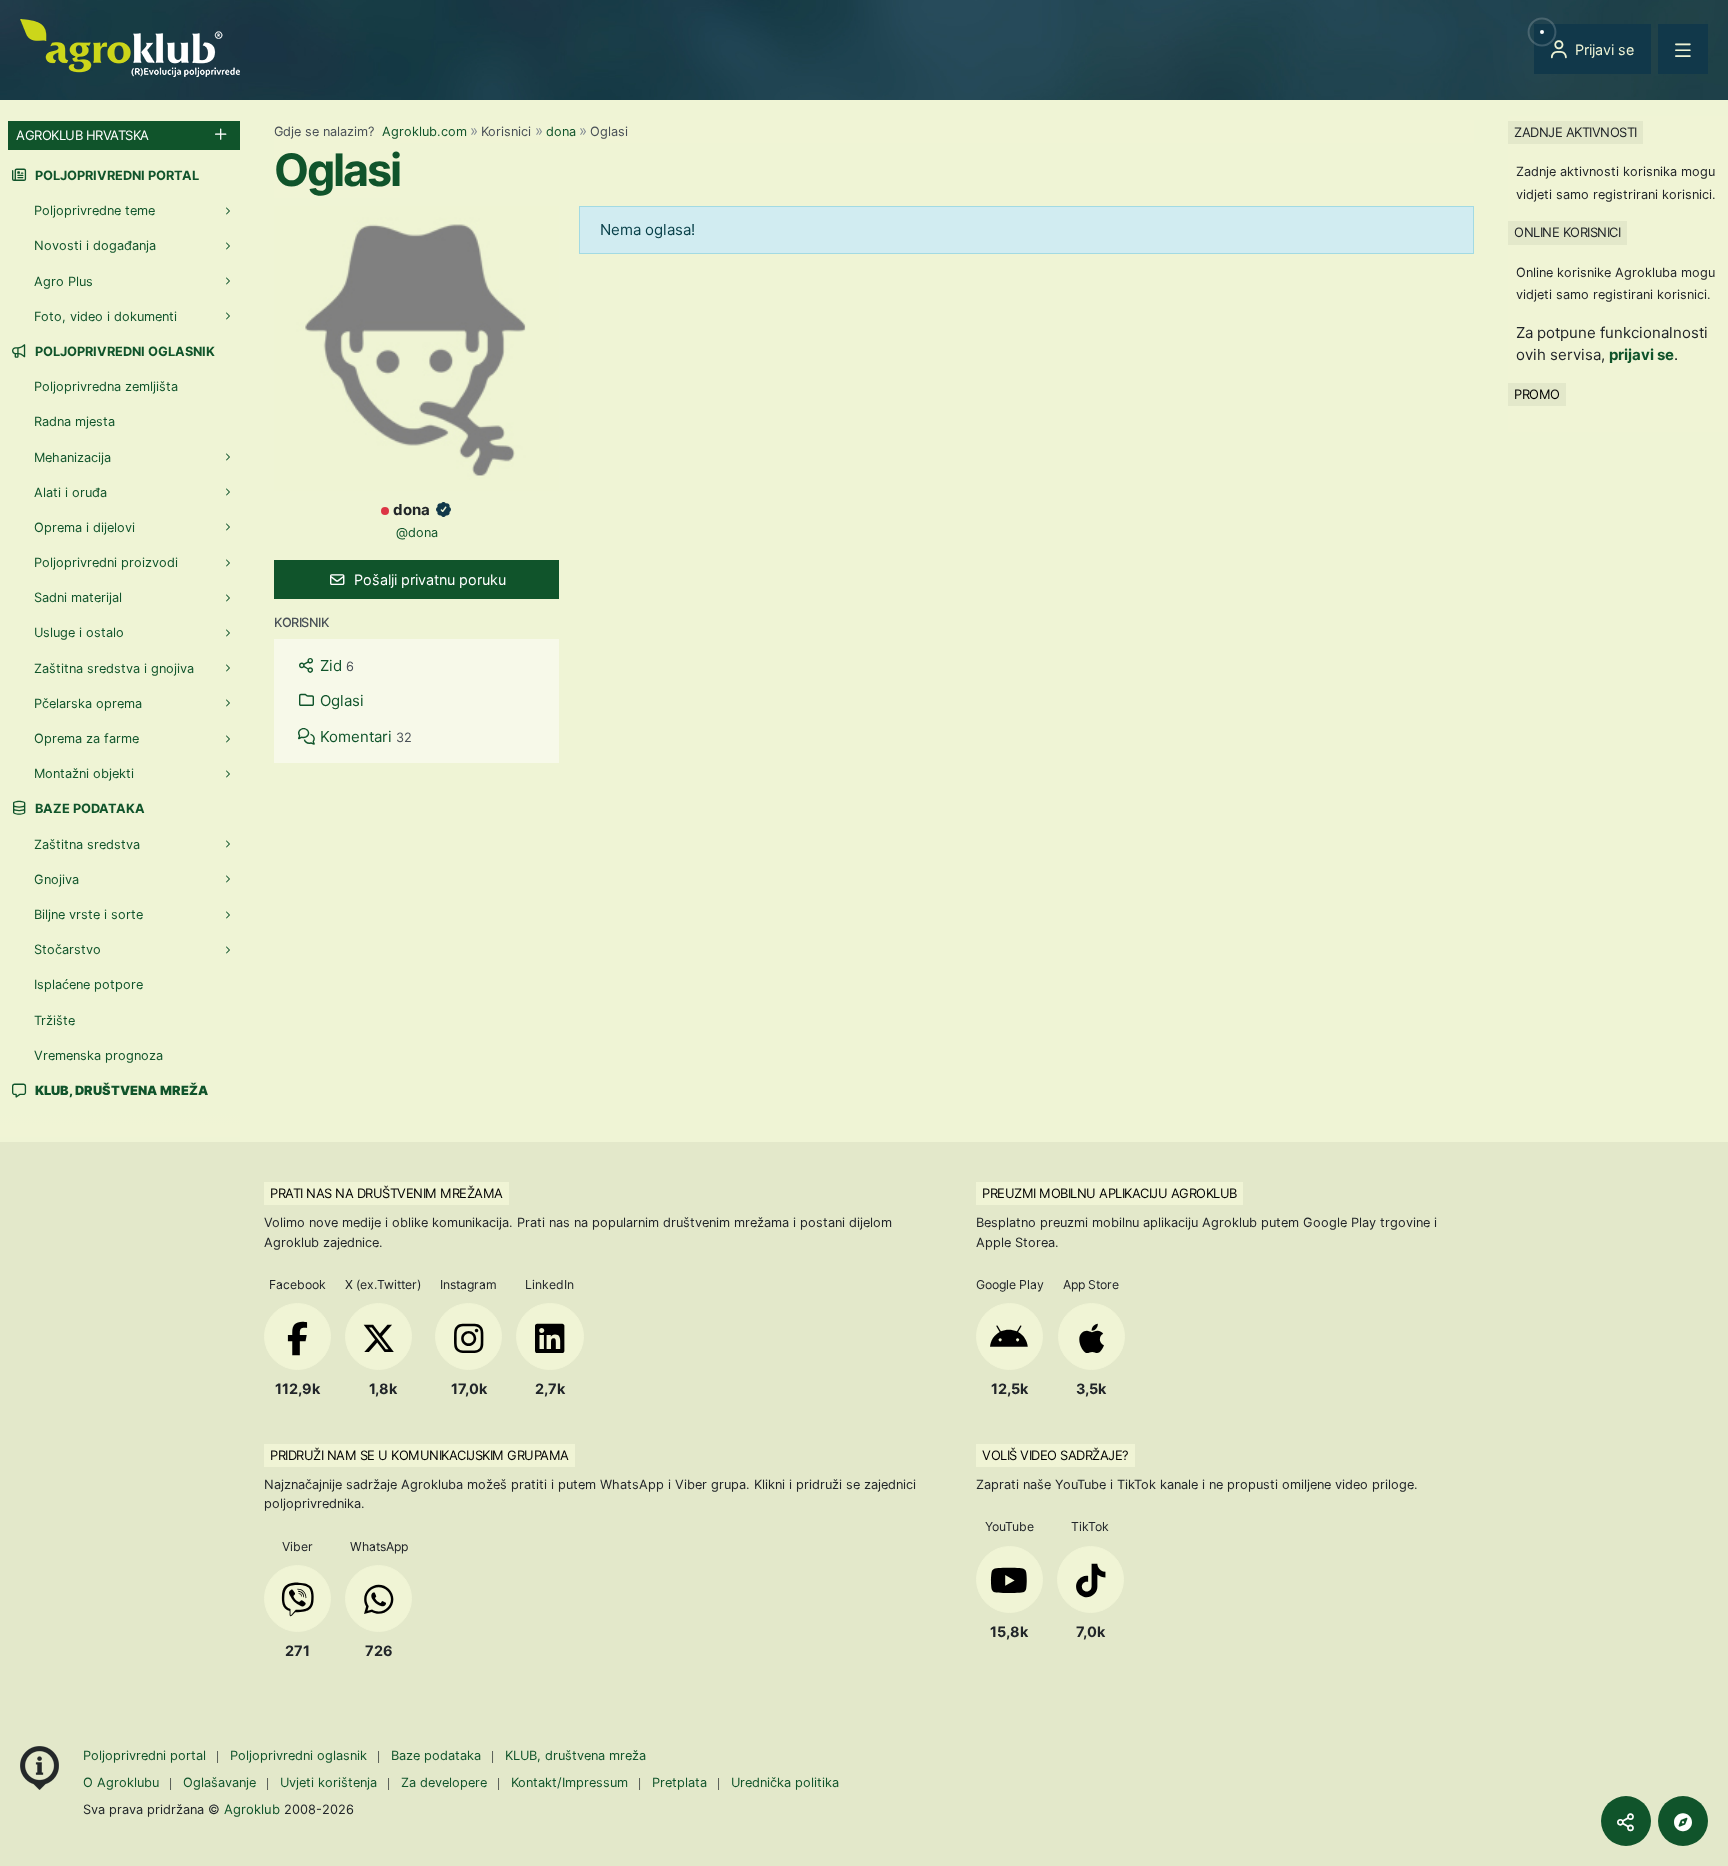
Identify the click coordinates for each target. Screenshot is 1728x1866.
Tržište (54, 1020)
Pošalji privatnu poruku (428, 579)
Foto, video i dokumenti (105, 316)
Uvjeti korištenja (328, 1782)
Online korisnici (1567, 232)
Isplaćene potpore (88, 984)
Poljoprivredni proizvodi (106, 562)
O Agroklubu (121, 1782)
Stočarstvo (67, 949)
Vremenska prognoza (98, 1055)
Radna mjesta (74, 421)
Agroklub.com (424, 131)
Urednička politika (785, 1782)
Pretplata (679, 1782)
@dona (417, 532)
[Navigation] (1683, 49)
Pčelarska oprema (88, 703)
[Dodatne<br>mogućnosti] (1683, 1821)
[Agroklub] (130, 46)
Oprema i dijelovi (84, 527)
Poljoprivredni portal (115, 175)
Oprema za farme (86, 738)
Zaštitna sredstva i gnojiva (114, 668)
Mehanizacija (72, 457)
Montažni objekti (84, 773)
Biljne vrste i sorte (88, 914)
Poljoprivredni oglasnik (123, 351)
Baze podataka (88, 808)
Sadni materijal (78, 597)
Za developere (444, 1782)
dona (561, 131)
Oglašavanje (219, 1782)
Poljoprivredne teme (94, 210)
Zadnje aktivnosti (1575, 132)
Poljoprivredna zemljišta (106, 386)
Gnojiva (56, 879)
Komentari (364, 736)
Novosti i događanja (95, 245)
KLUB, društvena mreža (575, 1755)
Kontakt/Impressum (569, 1782)
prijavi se (1641, 354)
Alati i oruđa (70, 492)
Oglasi (340, 700)
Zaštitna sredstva (87, 844)
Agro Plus (63, 281)
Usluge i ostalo (79, 632)
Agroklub (252, 1809)
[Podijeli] (1626, 1821)
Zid (335, 665)
